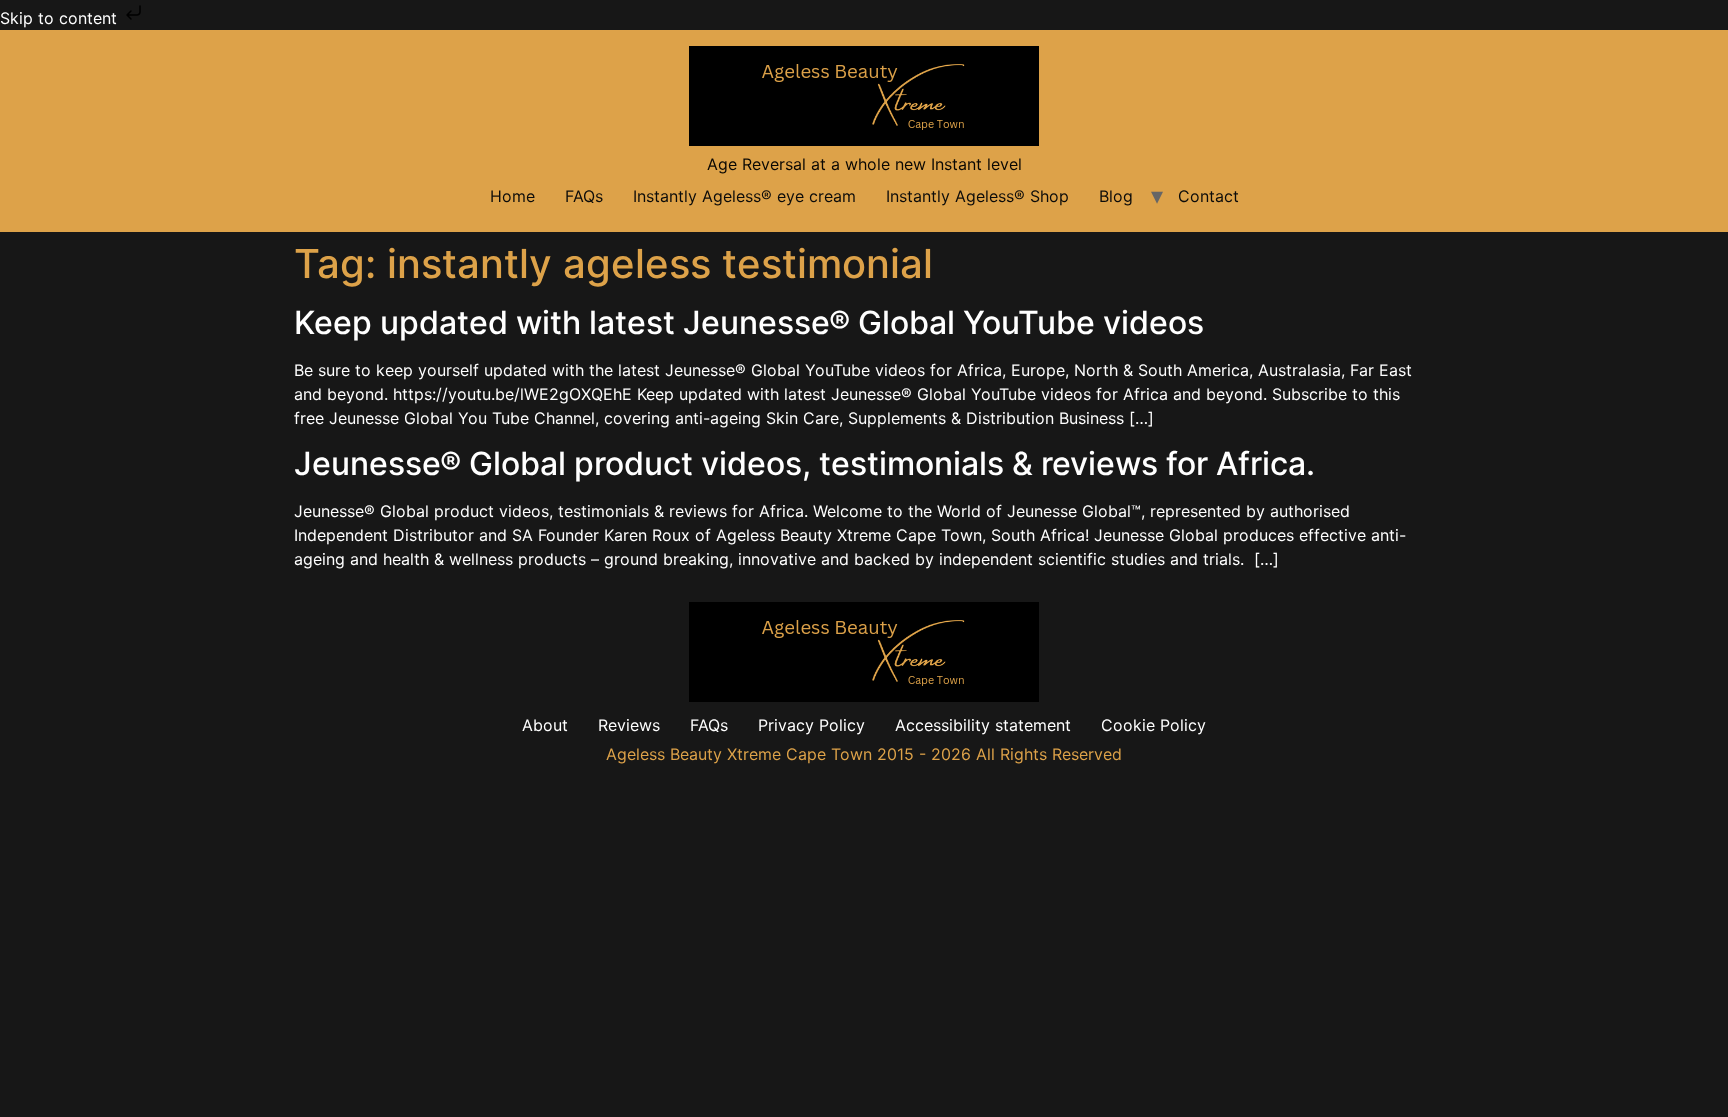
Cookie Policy (1153, 725)
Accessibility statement (983, 725)
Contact (1208, 196)
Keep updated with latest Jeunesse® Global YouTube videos (749, 322)
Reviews (629, 725)
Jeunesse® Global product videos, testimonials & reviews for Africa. (804, 463)
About (545, 725)
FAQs (584, 196)
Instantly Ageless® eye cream (744, 196)
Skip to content (61, 18)
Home (512, 196)
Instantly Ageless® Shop (977, 196)
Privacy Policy (811, 725)
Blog (1116, 196)
